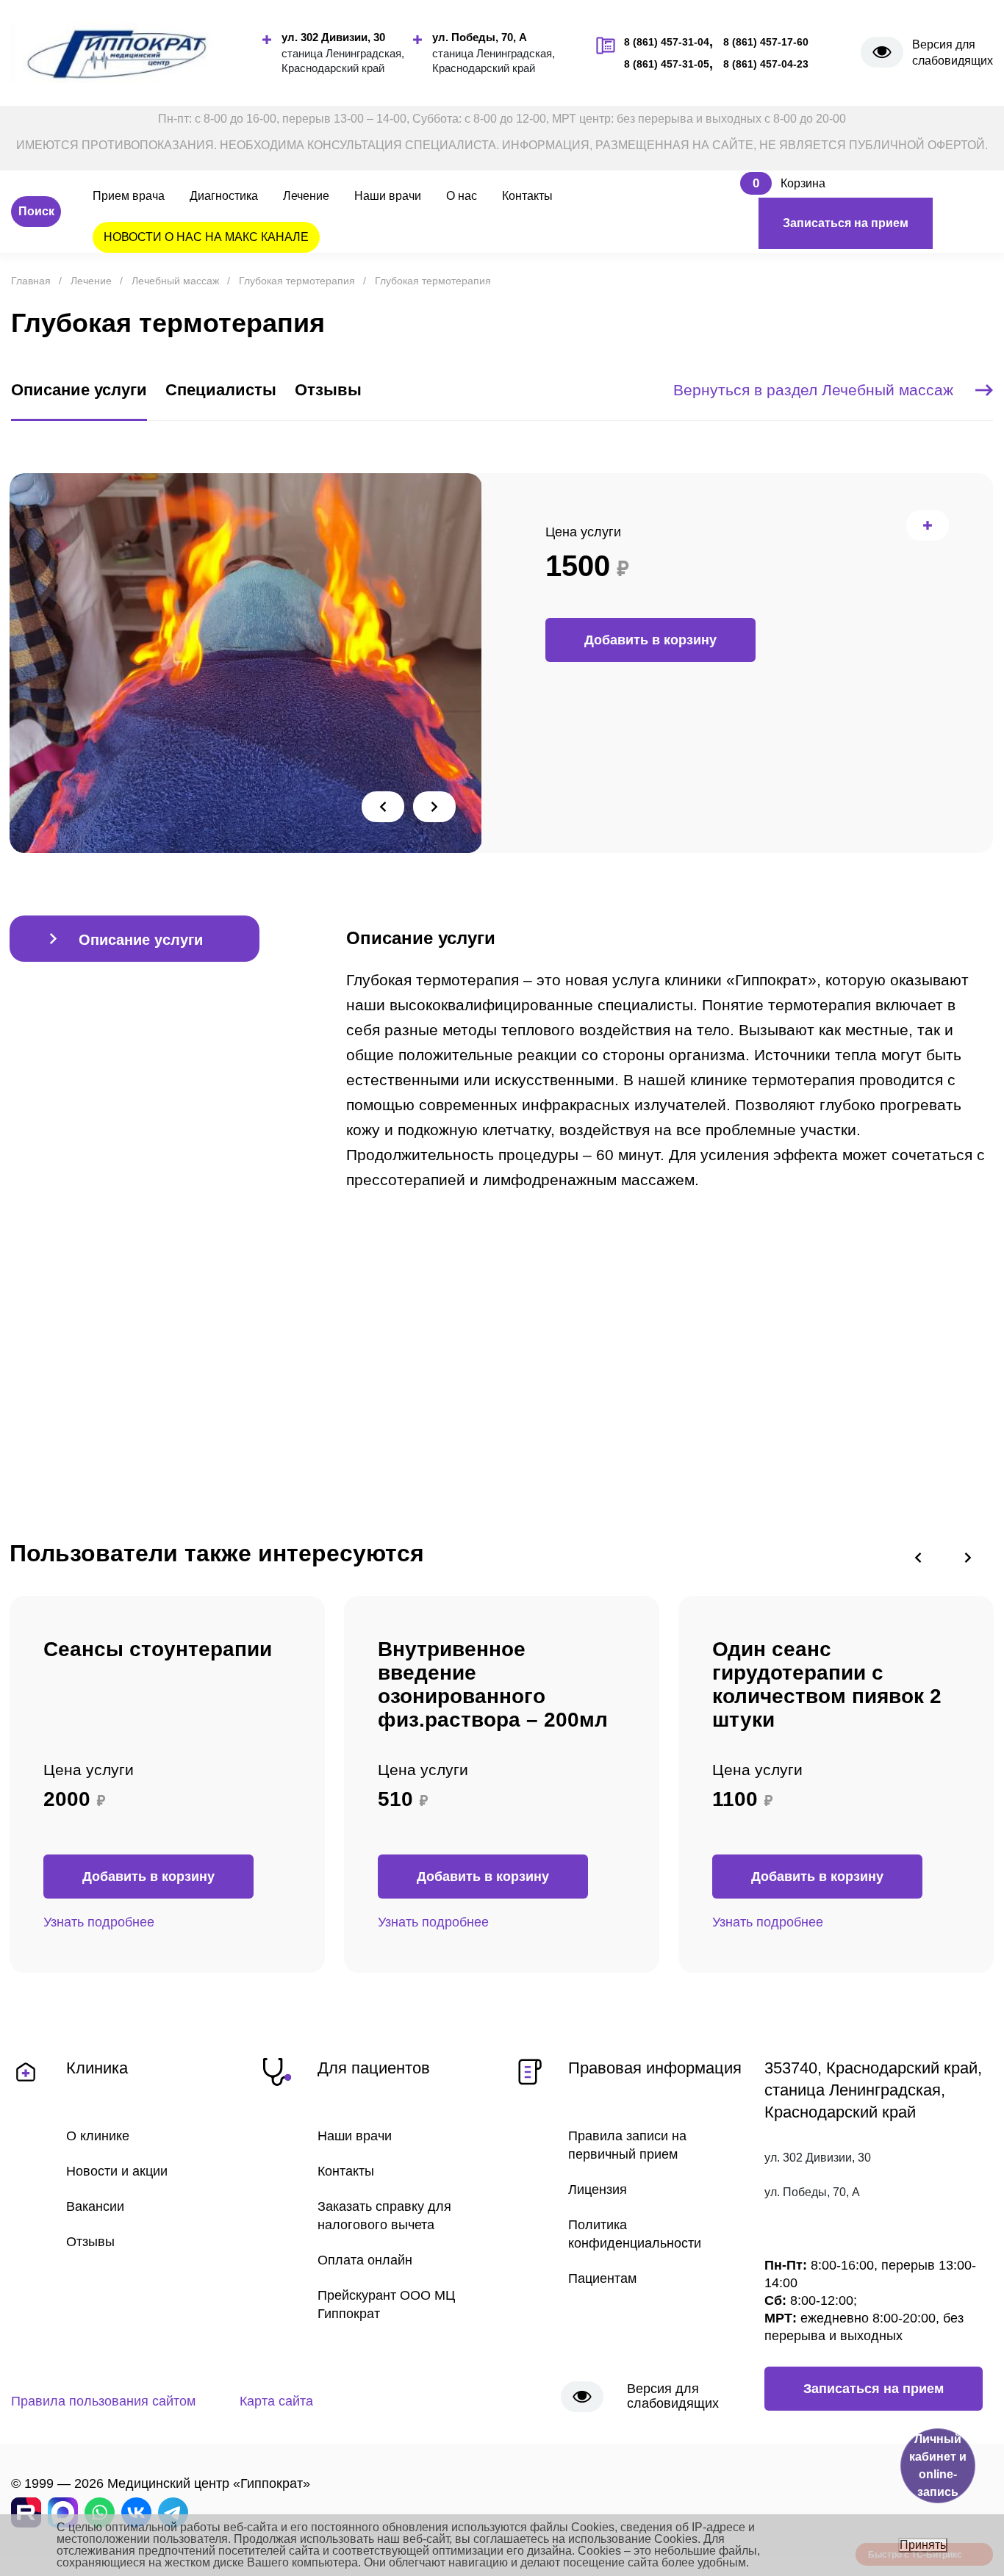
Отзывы (90, 2242)
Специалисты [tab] (221, 390)
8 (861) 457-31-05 (667, 64)
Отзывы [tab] (328, 390)
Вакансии (95, 2206)
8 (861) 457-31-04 (667, 42)
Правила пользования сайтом (103, 2401)
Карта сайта (276, 2401)
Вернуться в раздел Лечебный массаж (813, 390)
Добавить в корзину (650, 640)
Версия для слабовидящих (953, 53)
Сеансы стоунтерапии (158, 1649)
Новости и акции (117, 2171)
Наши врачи (388, 196)
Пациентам (602, 2278)
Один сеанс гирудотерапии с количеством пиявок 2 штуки (827, 1684)
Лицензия (598, 2190)
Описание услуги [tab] (79, 390)
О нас (462, 196)
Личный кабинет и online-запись (938, 2465)
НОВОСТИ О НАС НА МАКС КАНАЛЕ (206, 237)
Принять (923, 2545)
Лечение (306, 196)
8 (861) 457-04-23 (766, 64)
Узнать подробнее (99, 1922)
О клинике (98, 2136)
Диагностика (224, 196)
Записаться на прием (846, 223)
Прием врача (129, 196)
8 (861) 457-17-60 (766, 42)
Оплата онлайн (365, 2260)
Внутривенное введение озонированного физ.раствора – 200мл (493, 1684)
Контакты (527, 196)
